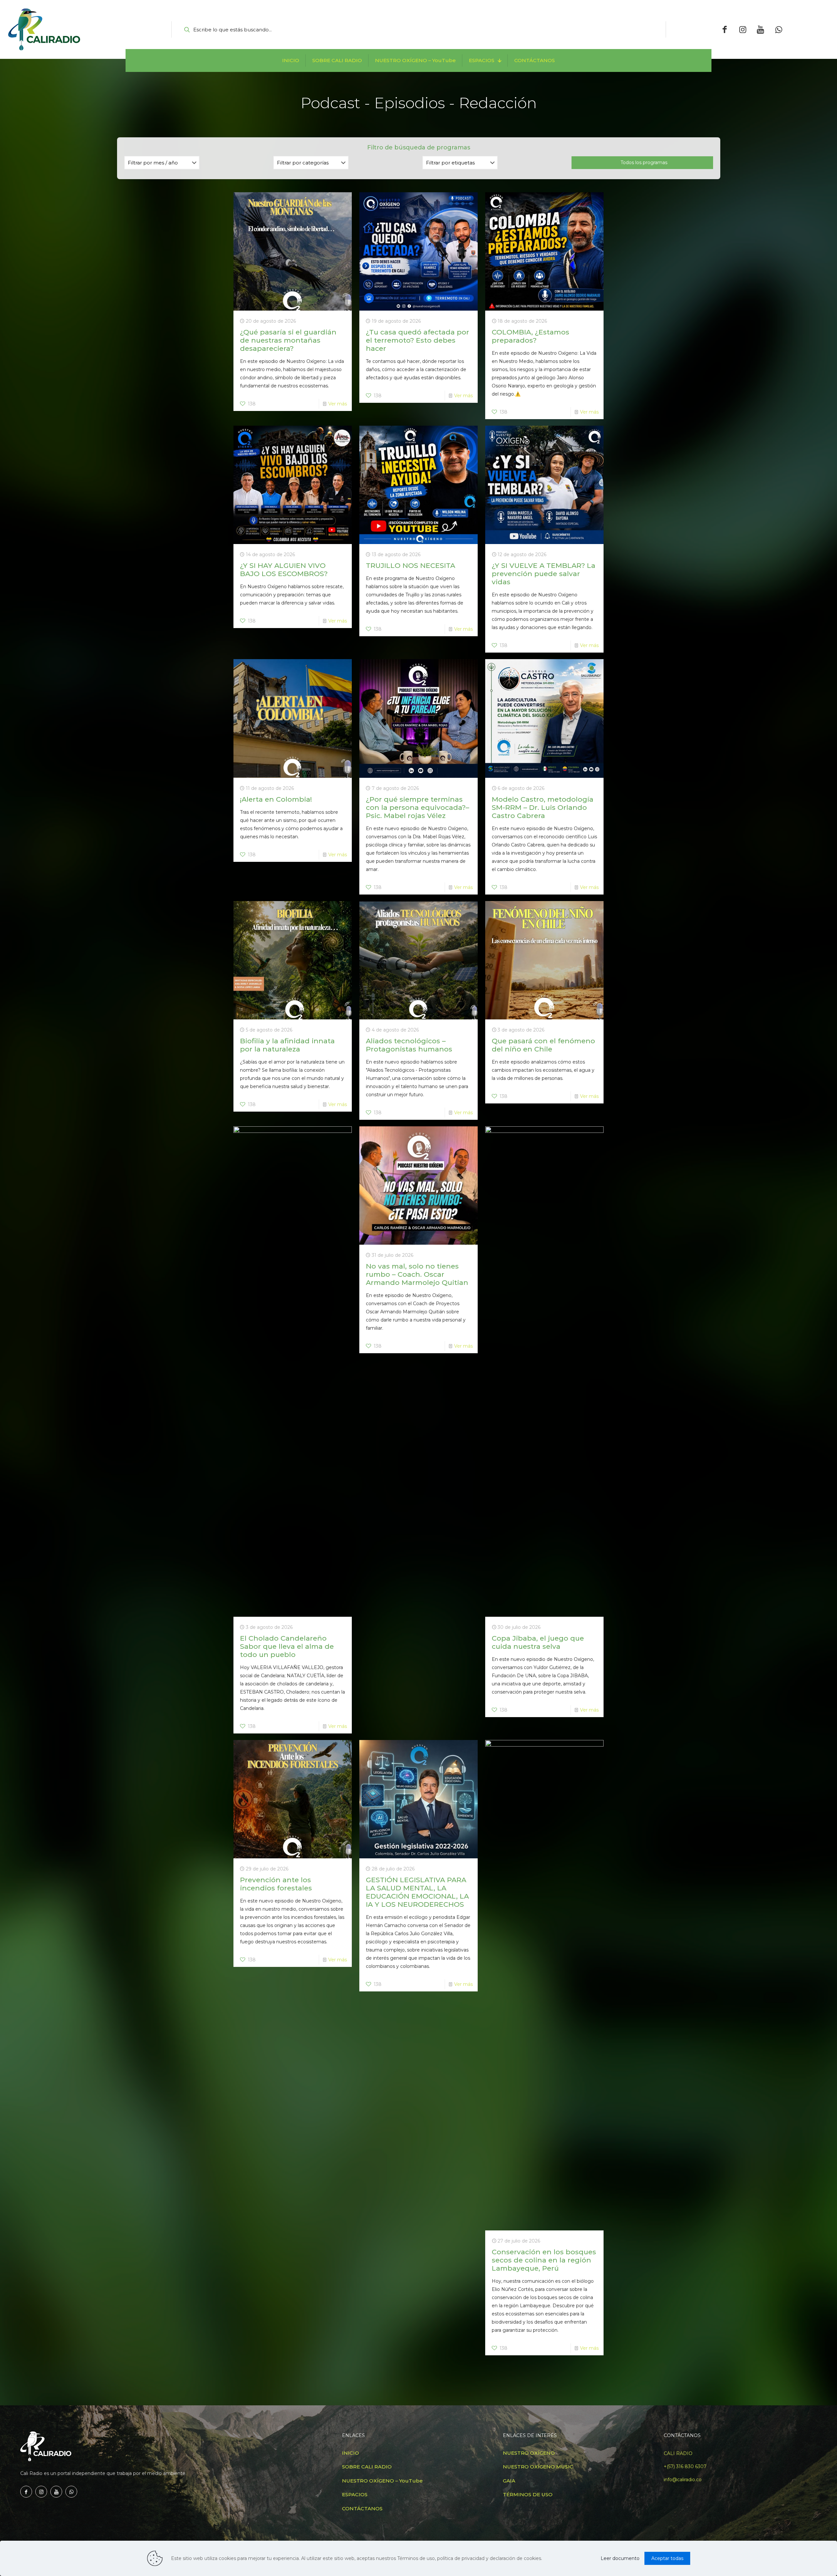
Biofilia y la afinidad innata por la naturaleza (287, 1045)
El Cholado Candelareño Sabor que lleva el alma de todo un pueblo (287, 1646)
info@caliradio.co (683, 2480)
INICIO (350, 2453)
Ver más (338, 404)
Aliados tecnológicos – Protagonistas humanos (409, 1045)
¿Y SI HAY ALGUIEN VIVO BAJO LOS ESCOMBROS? (284, 570)
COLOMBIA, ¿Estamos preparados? (530, 336)
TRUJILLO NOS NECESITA (410, 565)
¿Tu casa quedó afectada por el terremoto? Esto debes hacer (418, 340)
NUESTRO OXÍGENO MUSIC (538, 2467)
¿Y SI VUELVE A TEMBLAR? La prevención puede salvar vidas (544, 574)
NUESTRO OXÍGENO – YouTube (382, 2481)
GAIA (509, 2481)
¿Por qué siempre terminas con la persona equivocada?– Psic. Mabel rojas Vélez (418, 807)
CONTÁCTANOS (362, 2508)
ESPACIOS (355, 2494)
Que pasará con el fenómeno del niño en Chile (543, 1045)
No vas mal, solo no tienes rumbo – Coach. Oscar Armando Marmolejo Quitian (417, 1274)
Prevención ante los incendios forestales (276, 1884)
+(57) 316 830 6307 (685, 2466)
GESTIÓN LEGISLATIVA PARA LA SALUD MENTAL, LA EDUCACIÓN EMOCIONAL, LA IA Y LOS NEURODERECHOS (417, 1892)
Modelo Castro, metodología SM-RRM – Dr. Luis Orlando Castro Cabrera (543, 807)
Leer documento (620, 2558)
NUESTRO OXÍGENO (529, 2453)
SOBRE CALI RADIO (367, 2467)
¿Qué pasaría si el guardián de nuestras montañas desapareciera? (288, 340)
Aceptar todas (667, 2558)
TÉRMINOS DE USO (528, 2494)
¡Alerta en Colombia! (276, 799)
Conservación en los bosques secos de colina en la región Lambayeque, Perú (544, 2260)
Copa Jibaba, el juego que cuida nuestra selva (538, 1642)
